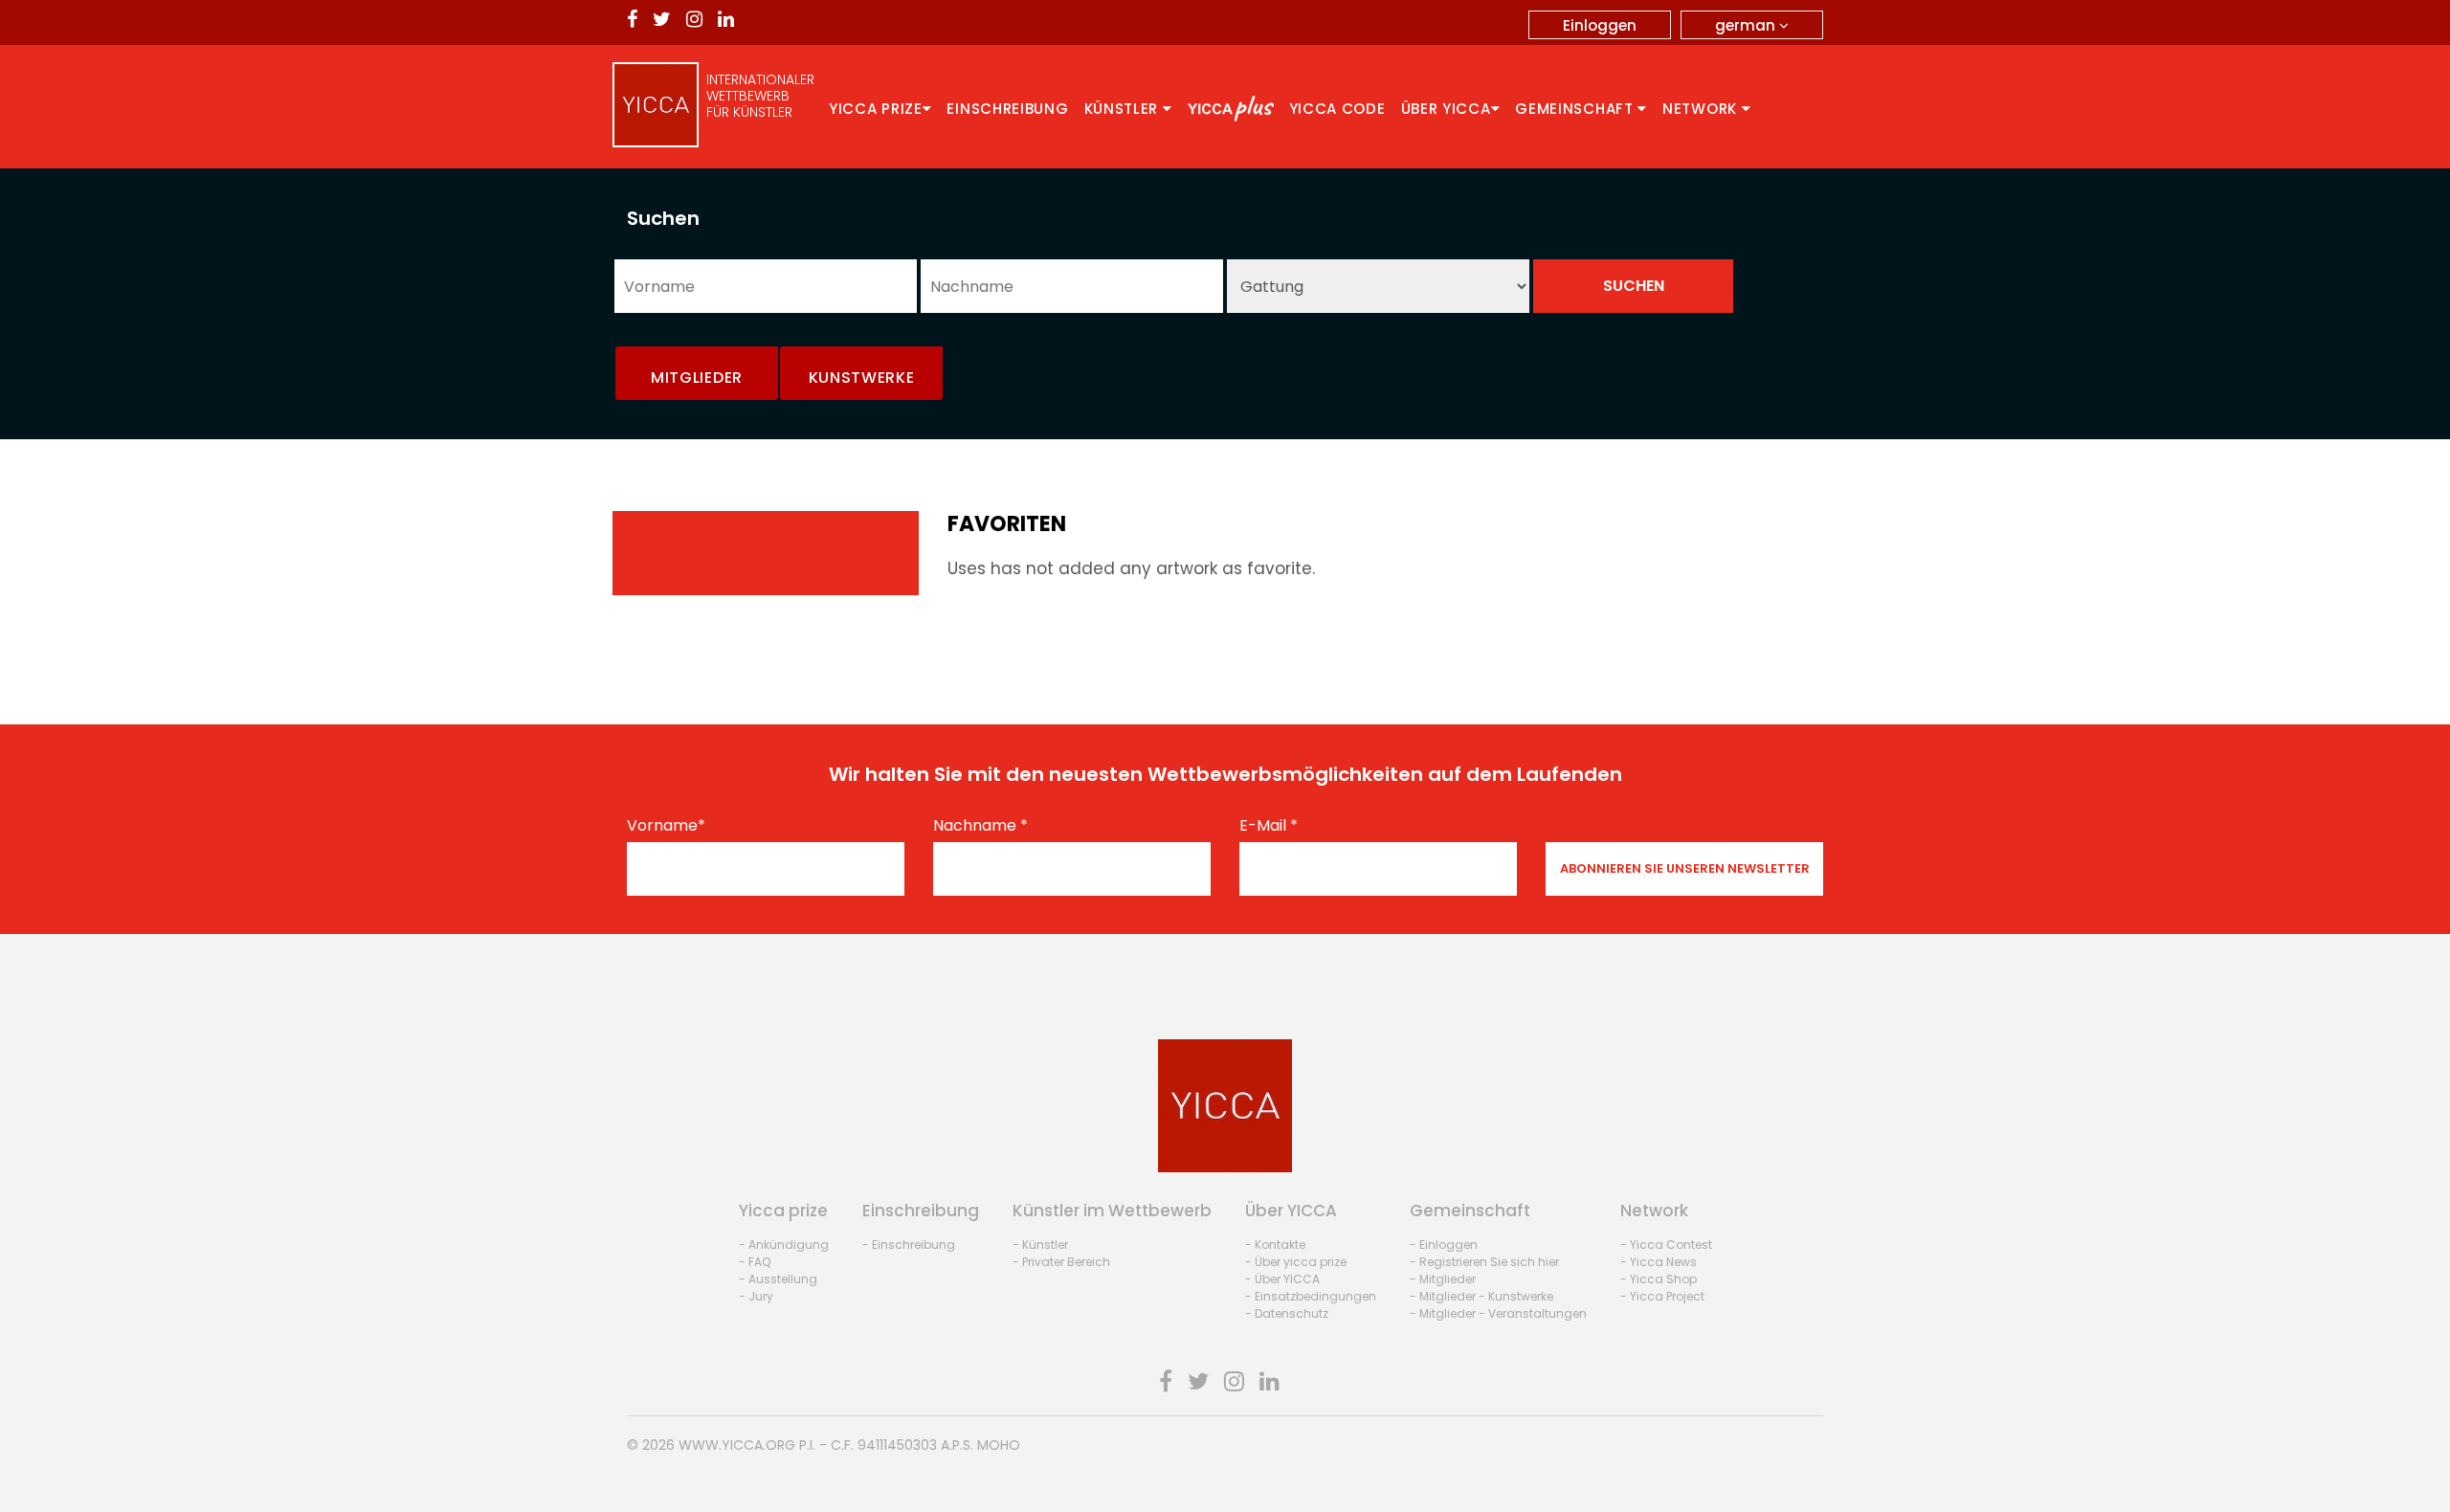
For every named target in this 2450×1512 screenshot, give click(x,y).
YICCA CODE (1337, 109)
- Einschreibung (909, 1245)
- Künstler (1040, 1245)
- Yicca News (1659, 1262)
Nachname (980, 826)
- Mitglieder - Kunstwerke (1481, 1296)
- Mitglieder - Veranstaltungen (1498, 1313)
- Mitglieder (1443, 1279)
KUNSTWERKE (862, 378)
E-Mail (1269, 826)
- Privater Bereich (1061, 1262)
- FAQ (755, 1262)
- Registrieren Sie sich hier (1484, 1262)
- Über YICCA (1282, 1279)
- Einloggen (1444, 1245)
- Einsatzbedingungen (1311, 1296)
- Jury (756, 1296)
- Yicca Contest (1666, 1245)
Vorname (666, 826)
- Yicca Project (1662, 1296)
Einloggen (1600, 25)
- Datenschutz (1287, 1313)
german (1747, 25)
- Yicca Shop (1659, 1279)
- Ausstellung (778, 1279)
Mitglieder (697, 378)
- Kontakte (1275, 1245)
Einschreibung (1007, 109)
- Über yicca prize (1296, 1262)
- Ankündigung (784, 1245)
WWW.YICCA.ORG (737, 1445)
